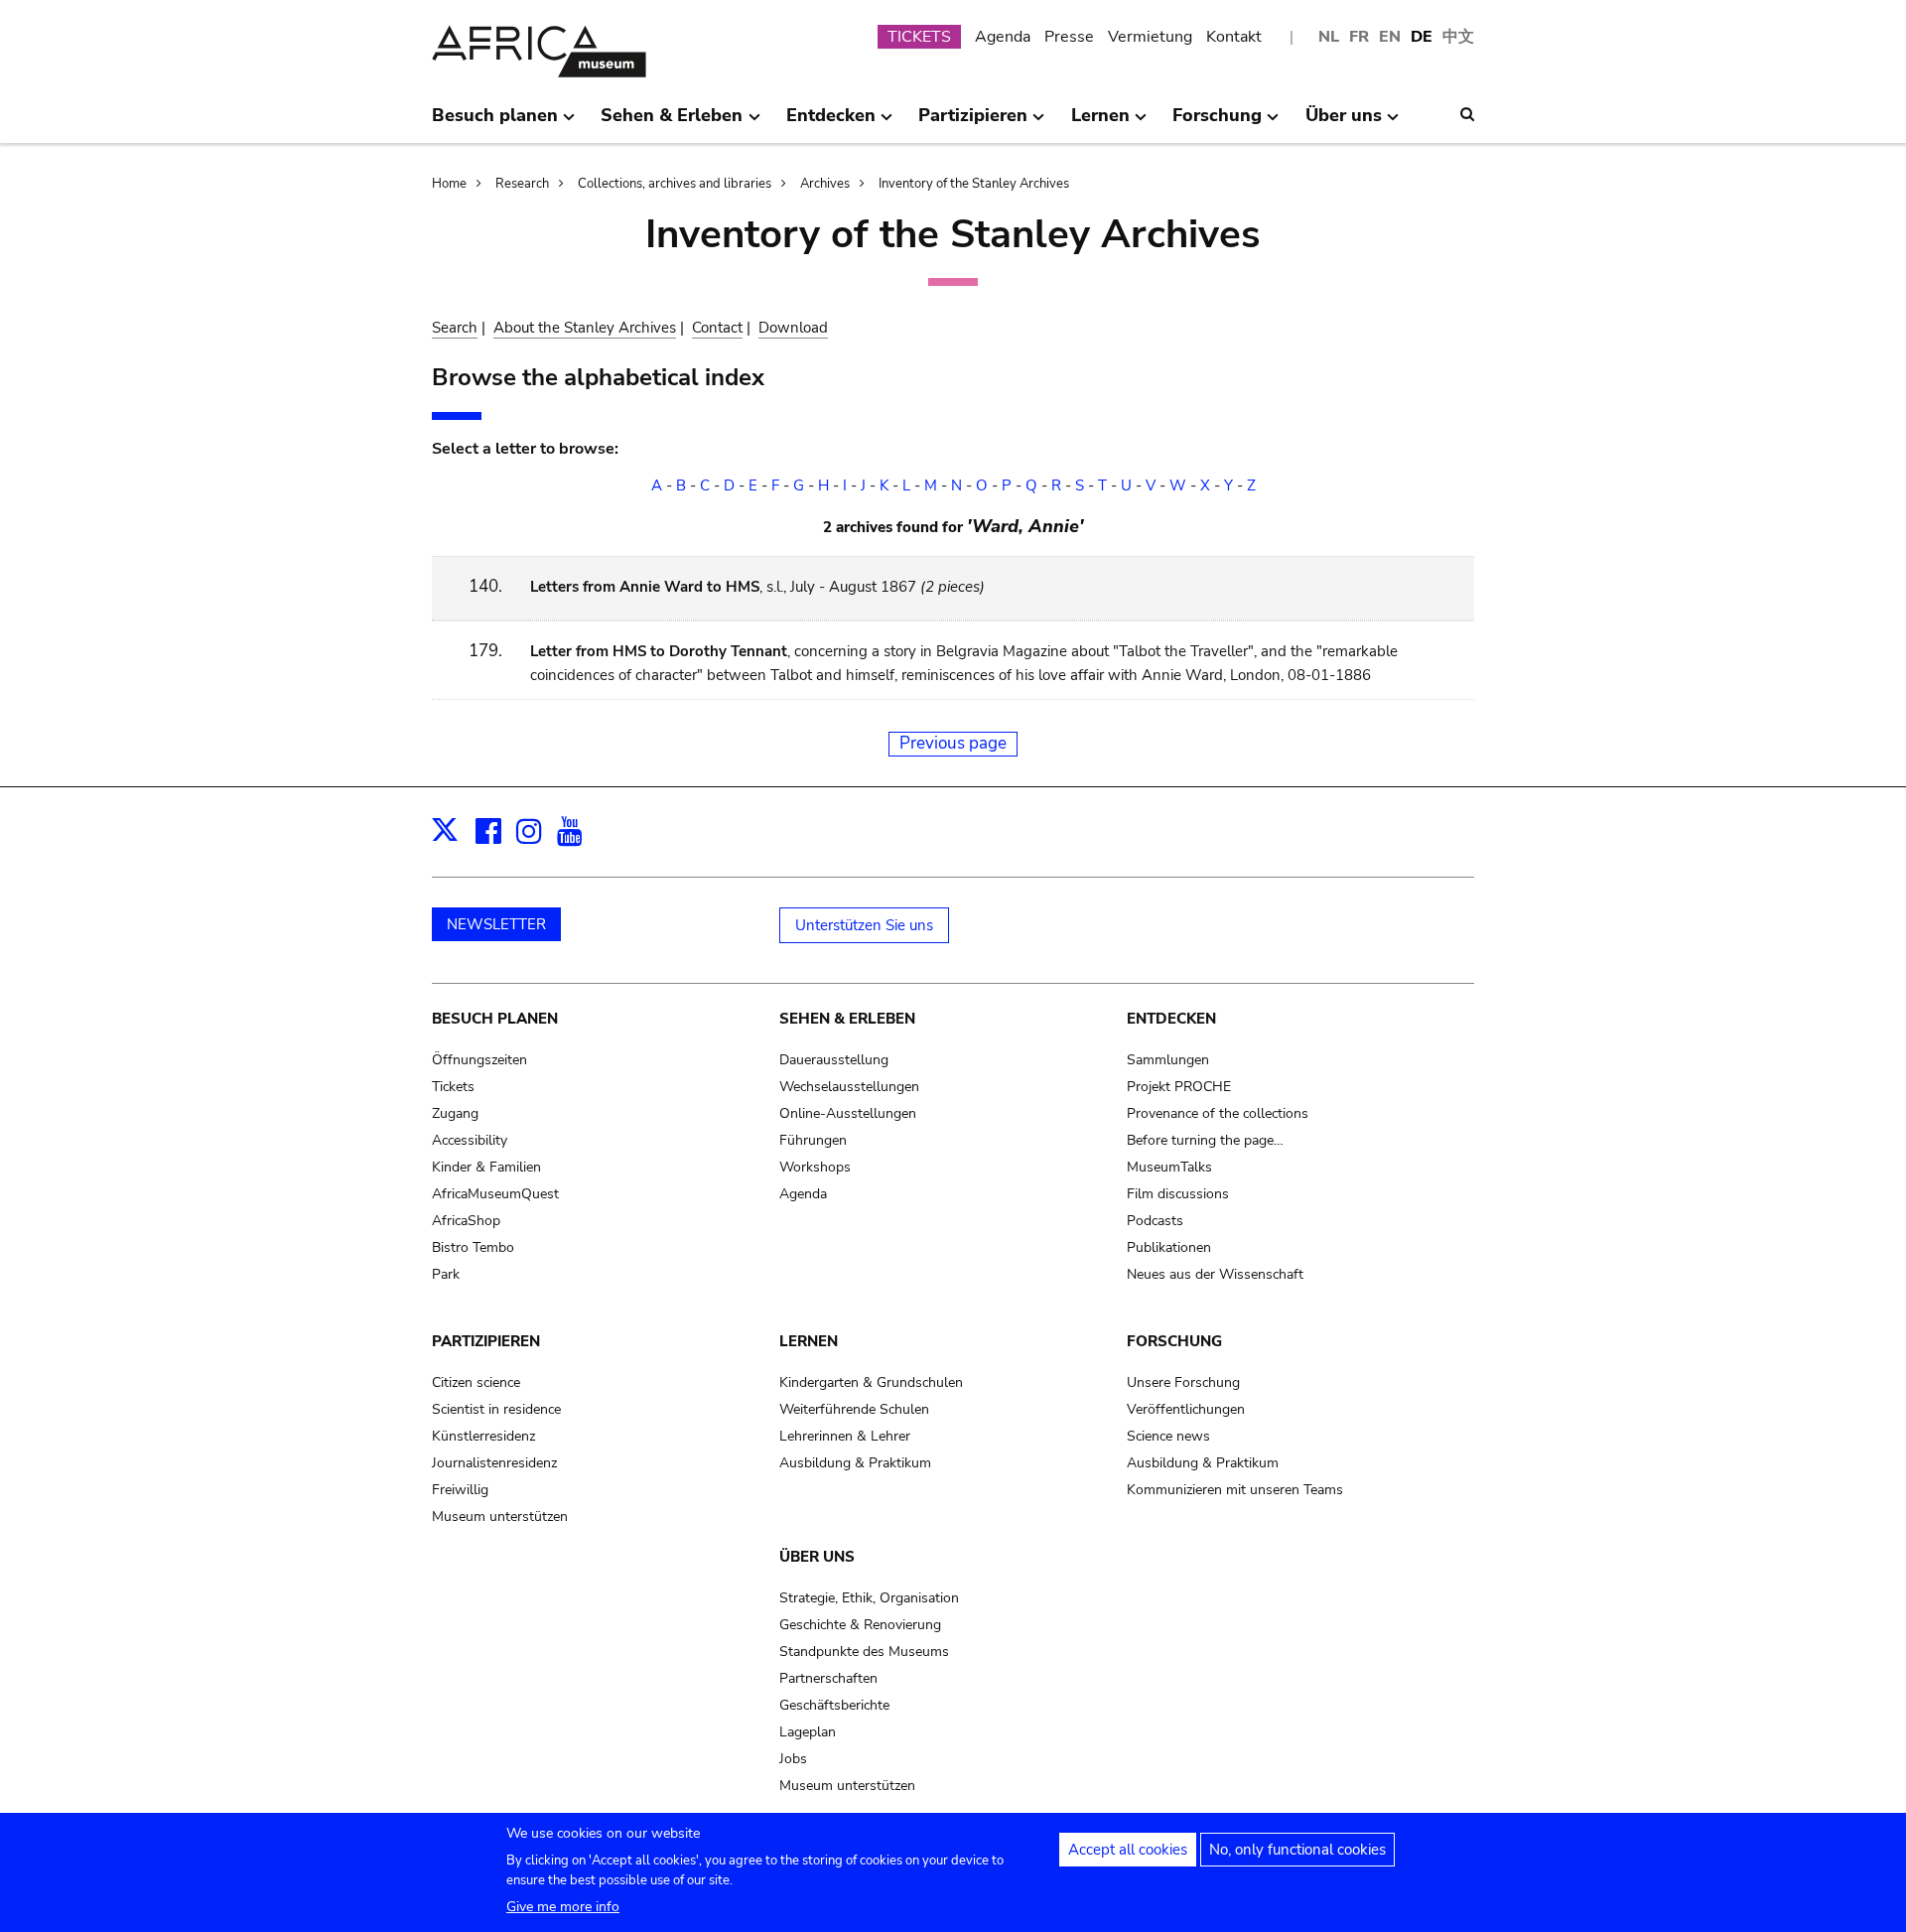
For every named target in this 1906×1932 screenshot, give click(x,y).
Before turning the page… (1205, 1140)
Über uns (817, 1557)
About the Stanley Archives (585, 328)
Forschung (1174, 1341)
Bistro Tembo (473, 1247)
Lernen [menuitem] (1100, 123)
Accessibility (470, 1140)
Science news (1168, 1436)
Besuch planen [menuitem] (495, 123)
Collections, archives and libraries (675, 184)
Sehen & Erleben (847, 1019)
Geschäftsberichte (834, 1705)
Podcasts (1155, 1221)
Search (455, 328)
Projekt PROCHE (1179, 1087)
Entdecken (1171, 1019)
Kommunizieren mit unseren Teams (1235, 1490)
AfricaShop (466, 1221)
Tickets (453, 1087)
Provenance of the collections (1218, 1113)
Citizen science (476, 1382)
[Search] (1467, 114)
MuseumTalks (1169, 1167)
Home (449, 184)
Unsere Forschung (1183, 1382)
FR (1359, 37)
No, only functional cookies (1297, 1850)
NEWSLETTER (496, 924)
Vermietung (1150, 37)
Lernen (809, 1341)
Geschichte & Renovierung (860, 1625)
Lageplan (808, 1732)
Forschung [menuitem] (1217, 123)
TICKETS (919, 37)
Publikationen (1169, 1247)
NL (1329, 37)
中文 (1458, 37)
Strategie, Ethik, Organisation (869, 1598)
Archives (825, 184)
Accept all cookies (1128, 1850)
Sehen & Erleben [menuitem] (672, 123)
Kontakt (1234, 37)
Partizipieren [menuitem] (973, 123)
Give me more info (563, 1907)
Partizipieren (486, 1341)
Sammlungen (1168, 1060)
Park (446, 1274)
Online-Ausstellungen (848, 1113)
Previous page (953, 743)
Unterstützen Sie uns (864, 925)
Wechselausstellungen (849, 1087)
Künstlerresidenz (483, 1436)
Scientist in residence (496, 1409)
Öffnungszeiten (479, 1060)
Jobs (793, 1759)
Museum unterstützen (500, 1517)
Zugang (455, 1113)
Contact (717, 328)
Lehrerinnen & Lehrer (845, 1436)
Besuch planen (495, 1019)
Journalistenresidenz (494, 1463)
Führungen (813, 1140)
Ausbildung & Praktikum (855, 1463)
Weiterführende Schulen (854, 1409)
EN (1390, 37)
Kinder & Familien (486, 1167)
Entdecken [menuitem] (831, 123)
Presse (1069, 37)
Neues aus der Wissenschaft (1215, 1274)
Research (522, 184)
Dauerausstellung (834, 1060)
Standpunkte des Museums (864, 1652)
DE (1422, 37)
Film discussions (1178, 1194)
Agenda (1003, 37)
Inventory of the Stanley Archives (974, 184)
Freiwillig (460, 1490)
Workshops (815, 1167)
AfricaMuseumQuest (495, 1194)
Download (793, 328)
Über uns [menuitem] (1344, 123)
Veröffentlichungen (1186, 1409)
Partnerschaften (828, 1678)
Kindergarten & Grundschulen (871, 1382)
